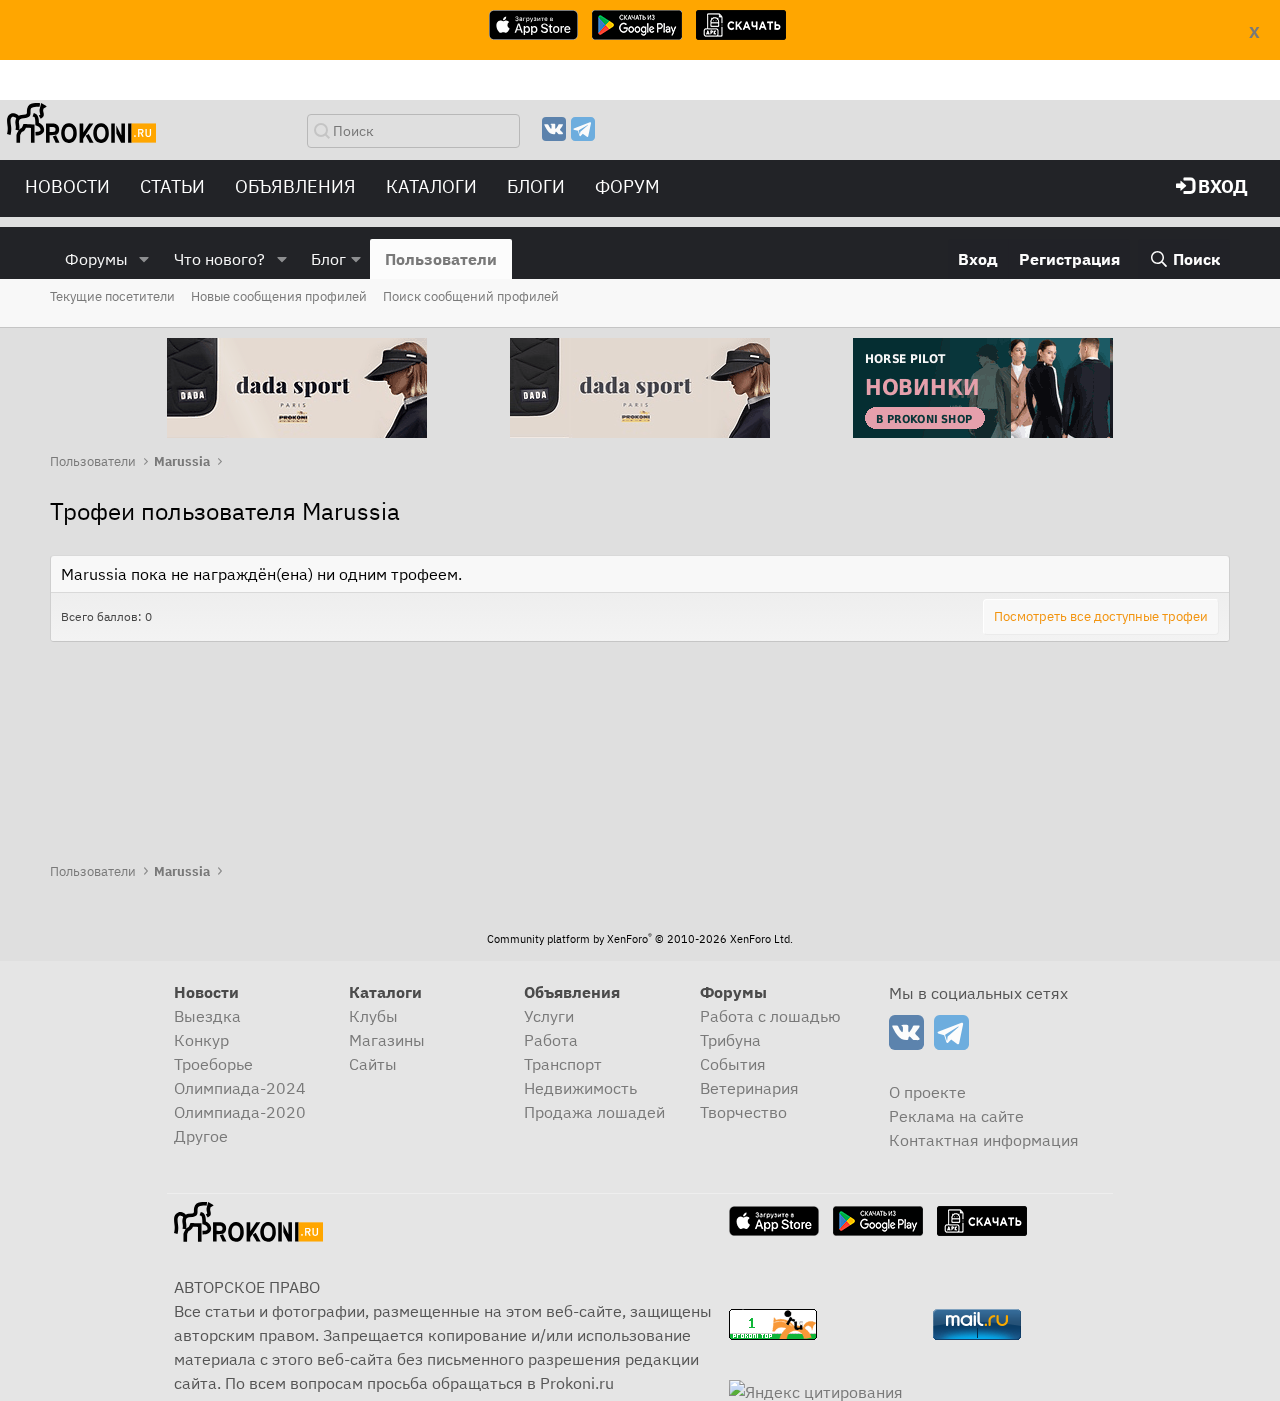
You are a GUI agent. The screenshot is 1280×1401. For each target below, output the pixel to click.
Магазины (387, 1040)
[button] (144, 259)
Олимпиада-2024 (240, 1088)
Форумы (96, 259)
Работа (551, 1040)
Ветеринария (749, 1088)
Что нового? (219, 259)
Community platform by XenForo (640, 939)
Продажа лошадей (594, 1112)
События (733, 1064)
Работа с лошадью (770, 1016)
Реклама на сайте (956, 1116)
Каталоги (431, 186)
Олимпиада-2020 (240, 1112)
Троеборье (213, 1064)
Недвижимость (580, 1088)
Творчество (743, 1112)
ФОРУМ (627, 186)
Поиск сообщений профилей (471, 296)
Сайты (373, 1064)
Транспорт (563, 1064)
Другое (201, 1136)
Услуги (549, 1016)
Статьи (172, 186)
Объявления (295, 186)
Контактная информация (984, 1140)
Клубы (373, 1016)
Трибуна (730, 1040)
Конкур (201, 1040)
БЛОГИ (536, 186)
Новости (67, 186)
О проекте (927, 1092)
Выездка (207, 1016)
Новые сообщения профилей (279, 296)
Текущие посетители (112, 296)
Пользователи (441, 259)
